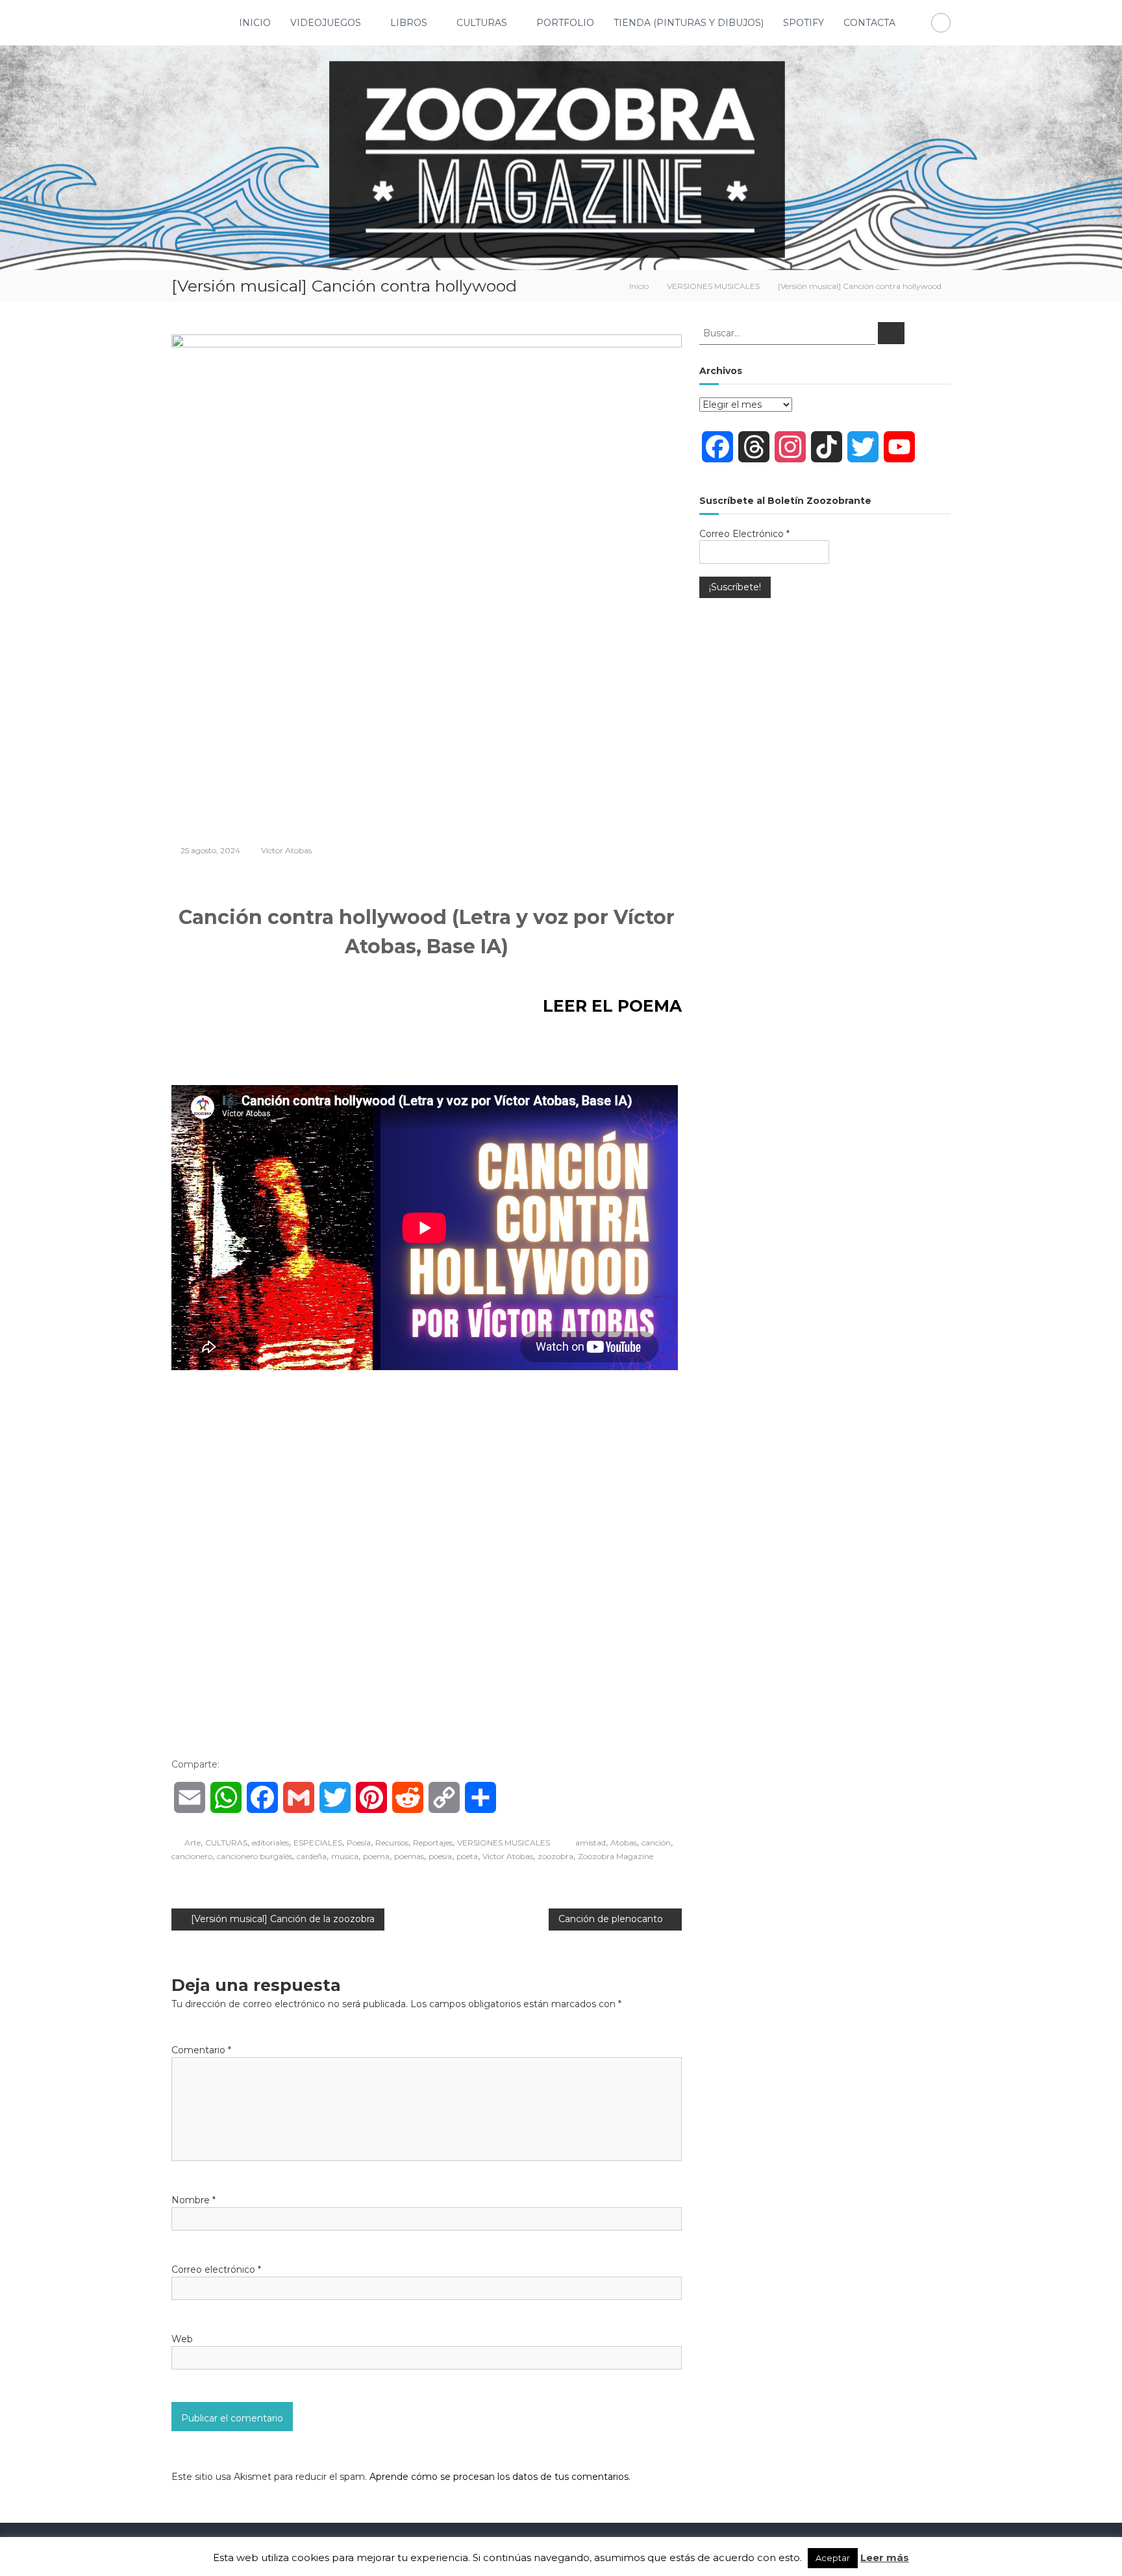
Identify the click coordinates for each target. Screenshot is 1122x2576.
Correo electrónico (216, 2270)
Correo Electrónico (744, 534)
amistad (591, 1843)
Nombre (193, 2200)
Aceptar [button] (833, 2558)
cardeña (312, 1856)
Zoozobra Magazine (616, 1856)
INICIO (255, 23)
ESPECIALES (318, 1843)
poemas (409, 1856)
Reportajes (433, 1843)
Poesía (359, 1843)
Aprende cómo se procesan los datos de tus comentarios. (500, 2477)
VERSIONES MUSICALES (713, 286)
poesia (440, 1856)
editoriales (270, 1843)
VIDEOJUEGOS (326, 23)
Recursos (392, 1843)
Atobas (624, 1843)
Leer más (885, 2557)
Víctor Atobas (286, 850)
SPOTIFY (804, 23)
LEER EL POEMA (612, 1006)
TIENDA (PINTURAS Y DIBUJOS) (689, 23)
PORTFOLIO (565, 23)
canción (656, 1843)
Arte (193, 1843)
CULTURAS (482, 23)
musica (345, 1856)
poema (376, 1856)
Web (182, 2339)
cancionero (192, 1856)
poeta (467, 1856)
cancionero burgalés (255, 1856)
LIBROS (409, 23)
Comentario (201, 2050)
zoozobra (555, 1856)
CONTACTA (869, 23)
